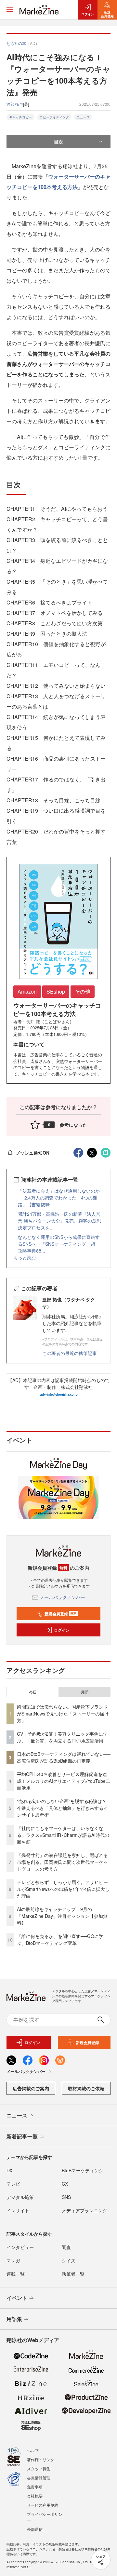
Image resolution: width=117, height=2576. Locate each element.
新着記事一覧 (22, 2136)
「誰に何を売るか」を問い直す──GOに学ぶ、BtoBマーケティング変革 (60, 1939)
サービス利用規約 (43, 2505)
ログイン (62, 1630)
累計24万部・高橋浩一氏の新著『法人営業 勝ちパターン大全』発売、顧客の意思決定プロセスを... (59, 1221)
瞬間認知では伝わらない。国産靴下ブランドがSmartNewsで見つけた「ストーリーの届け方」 (63, 1714)
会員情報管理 (39, 2478)
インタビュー (20, 2247)
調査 (66, 2247)
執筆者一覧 (73, 2274)
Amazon (27, 991)
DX (9, 2170)
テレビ (13, 2184)
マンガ (13, 2260)
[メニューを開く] (10, 10)
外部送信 (35, 2529)
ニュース (83, 117)
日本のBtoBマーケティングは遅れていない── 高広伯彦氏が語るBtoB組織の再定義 (64, 1757)
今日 (33, 1692)
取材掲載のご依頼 (86, 2088)
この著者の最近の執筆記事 (70, 1353)
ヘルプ (33, 2450)
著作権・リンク (41, 2459)
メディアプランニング (84, 2210)
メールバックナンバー (62, 1597)
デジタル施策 (20, 2197)
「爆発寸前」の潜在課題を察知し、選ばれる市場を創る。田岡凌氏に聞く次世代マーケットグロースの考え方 (62, 1862)
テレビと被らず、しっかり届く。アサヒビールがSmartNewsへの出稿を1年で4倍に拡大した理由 (63, 1889)
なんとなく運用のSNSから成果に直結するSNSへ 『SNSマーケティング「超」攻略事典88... (59, 1244)
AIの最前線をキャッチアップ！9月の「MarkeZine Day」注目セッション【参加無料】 (62, 1916)
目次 (58, 142)
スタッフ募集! (39, 2468)
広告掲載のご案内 (31, 2088)
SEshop (56, 991)
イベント (17, 2298)
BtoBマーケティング (83, 2170)
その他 (83, 991)
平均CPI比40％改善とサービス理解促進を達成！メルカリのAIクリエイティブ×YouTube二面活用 (64, 1781)
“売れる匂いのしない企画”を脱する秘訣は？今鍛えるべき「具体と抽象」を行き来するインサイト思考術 (62, 1808)
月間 (84, 1692)
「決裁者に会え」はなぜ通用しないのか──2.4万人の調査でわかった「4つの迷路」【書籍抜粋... (59, 1198)
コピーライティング (54, 117)
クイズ (69, 2260)
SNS (66, 2197)
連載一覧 (16, 2274)
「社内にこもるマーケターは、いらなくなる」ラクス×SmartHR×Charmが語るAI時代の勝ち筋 (63, 1835)
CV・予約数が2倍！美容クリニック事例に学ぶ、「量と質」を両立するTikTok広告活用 (62, 1737)
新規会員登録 (61, 1614)
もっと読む (25, 1257)
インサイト (18, 2210)
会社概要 (35, 2496)
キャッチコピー (20, 117)
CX (65, 2184)
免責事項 (35, 2487)
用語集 (14, 2319)
